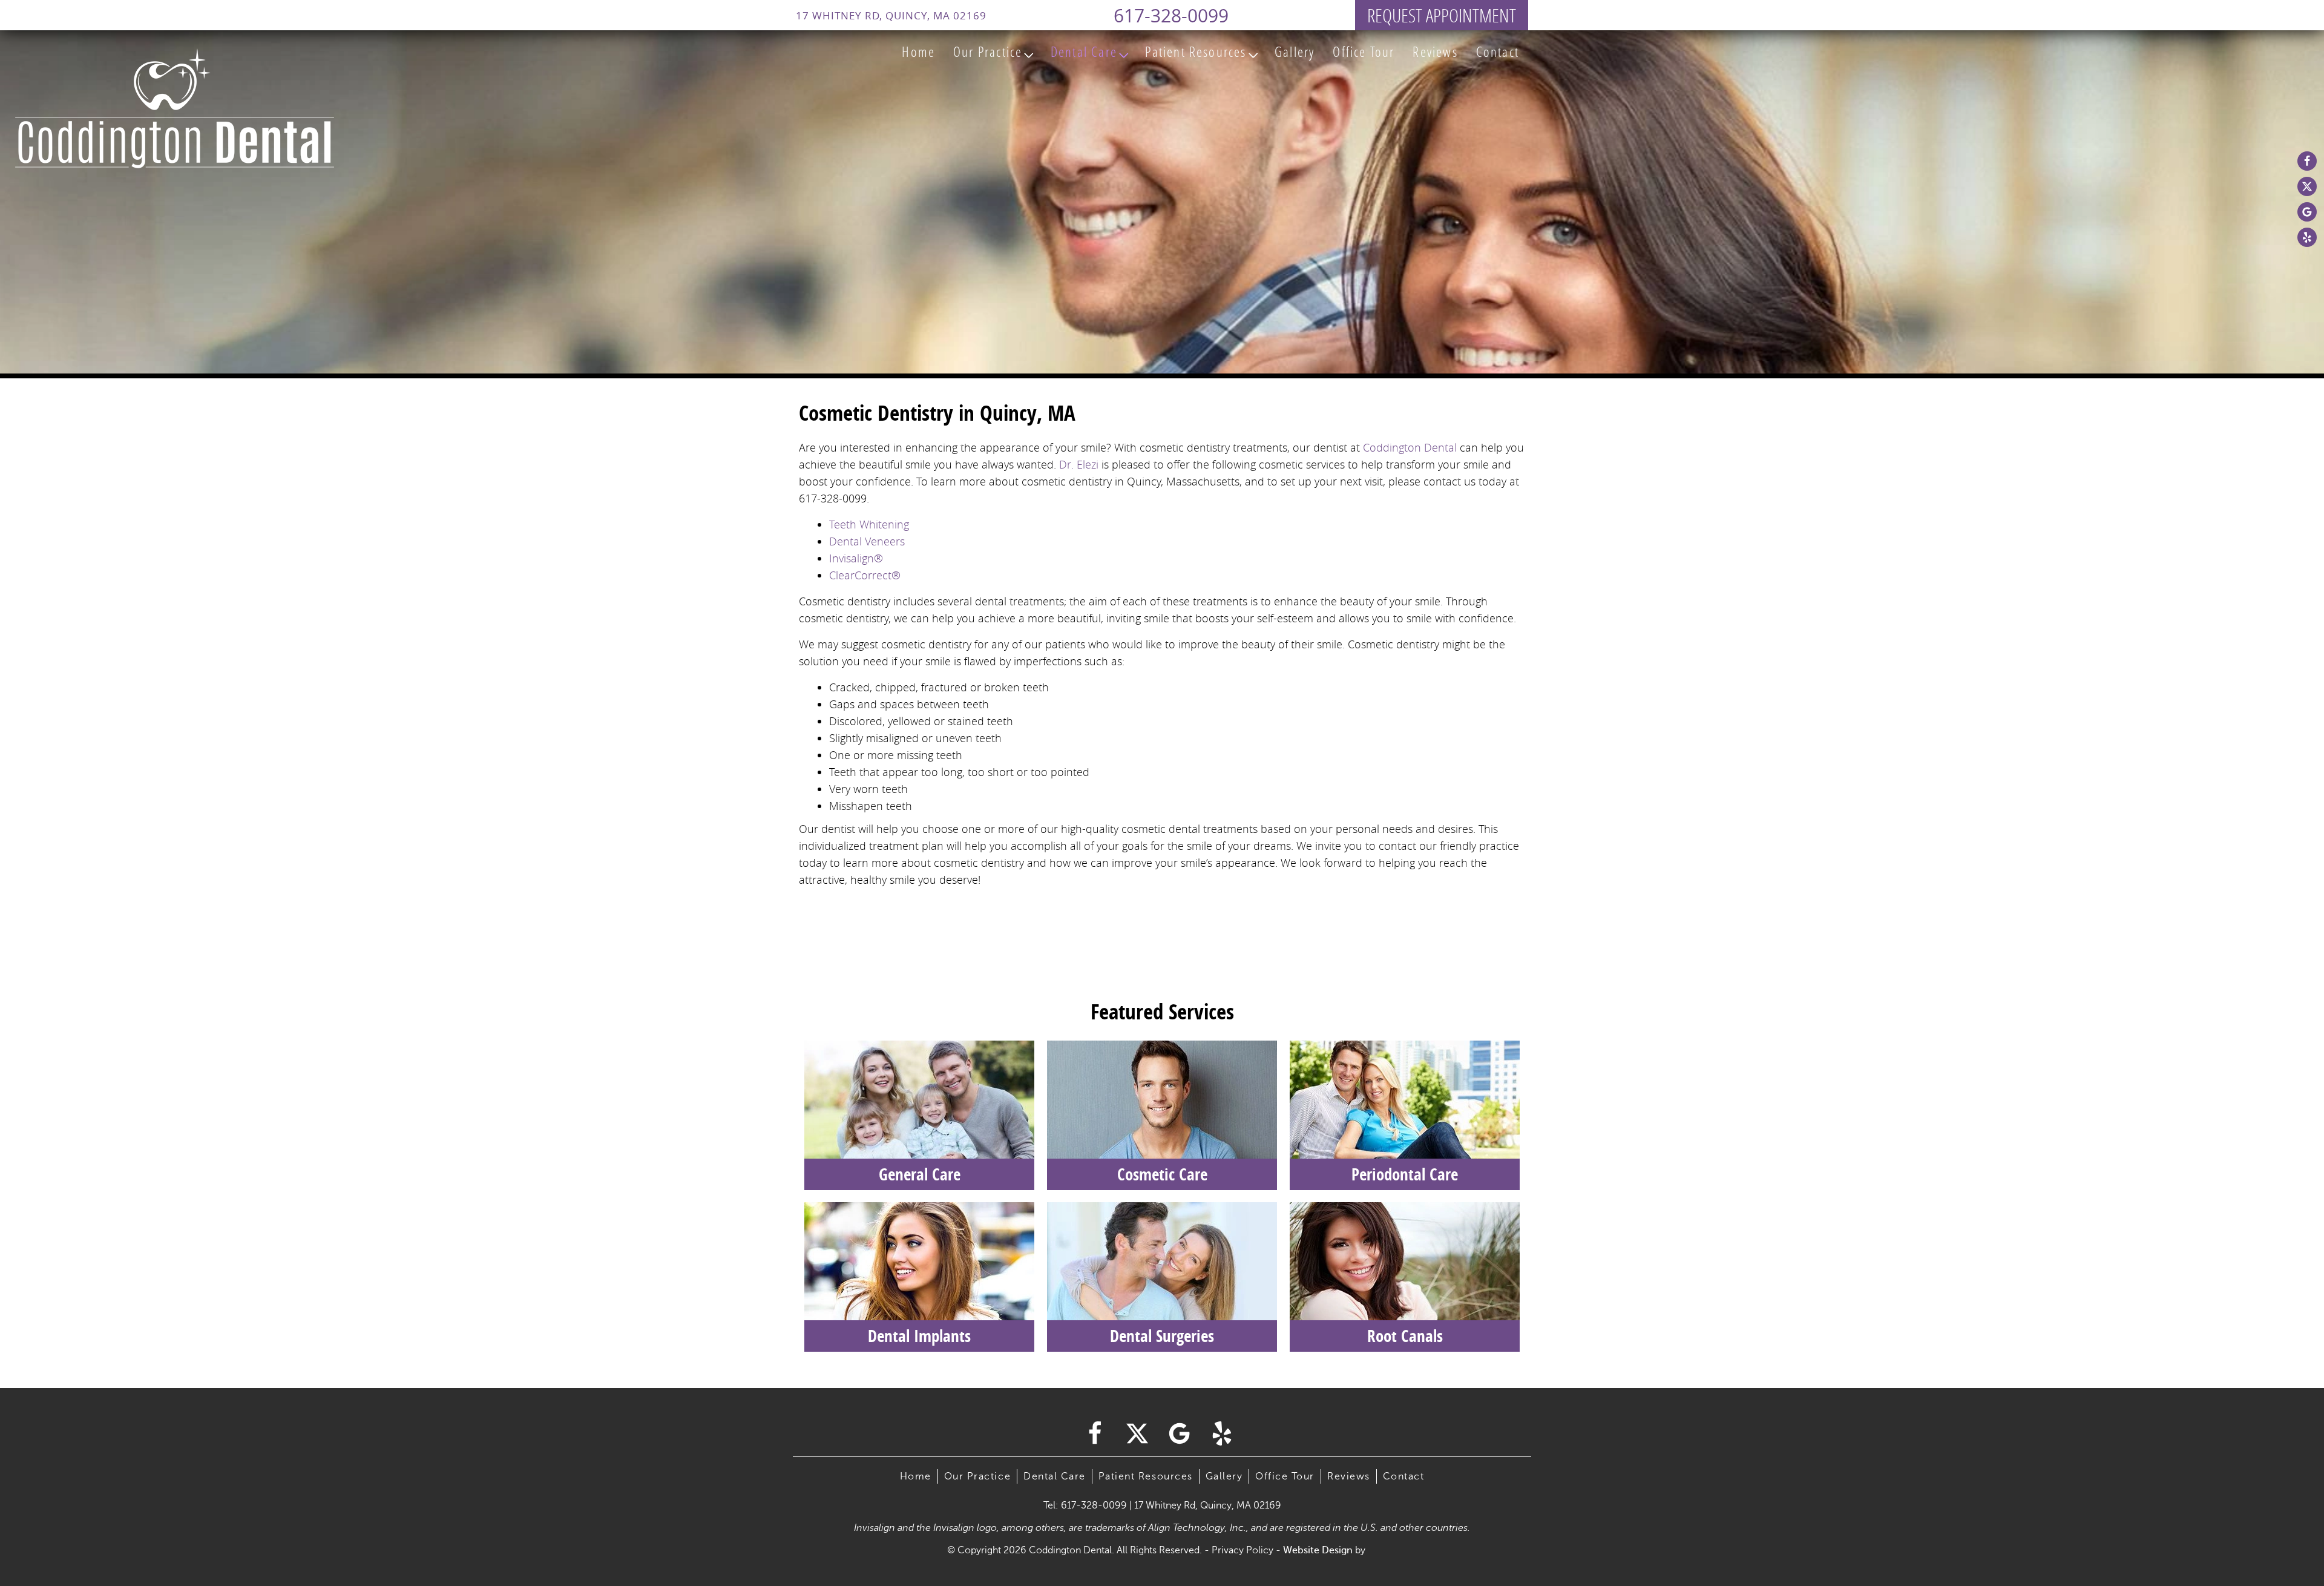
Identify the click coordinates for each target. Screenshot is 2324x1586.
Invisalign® (856, 558)
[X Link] (2307, 186)
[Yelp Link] (2307, 237)
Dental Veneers (867, 541)
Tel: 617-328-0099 (1085, 1505)
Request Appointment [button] (1442, 15)
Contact (1498, 51)
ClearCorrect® (865, 575)
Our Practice (988, 51)
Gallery (1295, 51)
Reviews (1435, 51)
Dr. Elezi (1079, 464)
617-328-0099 (1171, 16)
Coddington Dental (1410, 447)
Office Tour (1364, 51)
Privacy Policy (1242, 1550)
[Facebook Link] (2307, 161)
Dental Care (1084, 51)
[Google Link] (2307, 212)
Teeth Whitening (869, 524)
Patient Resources (1196, 51)
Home (918, 51)
